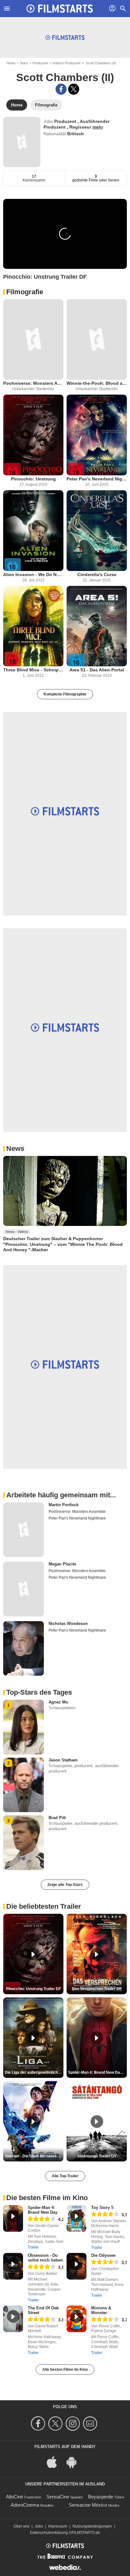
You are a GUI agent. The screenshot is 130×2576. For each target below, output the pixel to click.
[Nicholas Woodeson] (24, 1648)
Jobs (39, 2526)
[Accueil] (60, 9)
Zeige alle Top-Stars (65, 1885)
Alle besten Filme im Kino (65, 2370)
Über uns (21, 2526)
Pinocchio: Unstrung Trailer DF (33, 1989)
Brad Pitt (57, 1818)
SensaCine (58, 2497)
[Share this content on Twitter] (74, 89)
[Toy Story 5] (77, 2218)
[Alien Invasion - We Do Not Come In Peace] (33, 531)
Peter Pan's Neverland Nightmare (97, 479)
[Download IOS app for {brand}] (55, 2462)
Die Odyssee (103, 2255)
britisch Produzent (67, 63)
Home (11, 63)
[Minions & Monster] (77, 2319)
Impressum (58, 2526)
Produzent (40, 63)
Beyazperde (100, 2497)
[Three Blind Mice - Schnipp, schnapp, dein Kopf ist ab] (33, 626)
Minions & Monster (101, 2310)
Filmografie (25, 292)
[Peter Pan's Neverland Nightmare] (97, 435)
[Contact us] (91, 2424)
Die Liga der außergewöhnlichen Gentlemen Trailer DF (34, 2072)
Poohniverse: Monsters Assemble (33, 383)
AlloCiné (15, 2497)
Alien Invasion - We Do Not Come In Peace (33, 574)
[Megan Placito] (24, 1589)
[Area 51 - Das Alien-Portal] (97, 626)
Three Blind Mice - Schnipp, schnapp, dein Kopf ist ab (33, 670)
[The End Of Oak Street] (13, 2319)
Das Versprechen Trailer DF (97, 1989)
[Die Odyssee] (77, 2266)
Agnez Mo (58, 1702)
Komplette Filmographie (65, 694)
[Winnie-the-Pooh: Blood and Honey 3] (97, 340)
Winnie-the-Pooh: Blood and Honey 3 (97, 383)
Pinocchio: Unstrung (33, 479)
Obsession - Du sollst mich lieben (45, 2258)
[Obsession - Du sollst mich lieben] (13, 2266)
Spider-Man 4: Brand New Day (43, 2210)
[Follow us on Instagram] (74, 2424)
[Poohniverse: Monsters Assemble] (33, 340)
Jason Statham (63, 1760)
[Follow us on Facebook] (39, 2424)
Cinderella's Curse (97, 574)
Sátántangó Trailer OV (97, 2156)
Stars (24, 63)
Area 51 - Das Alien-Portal (97, 670)
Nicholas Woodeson (68, 1624)
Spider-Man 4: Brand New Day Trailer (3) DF (98, 2072)
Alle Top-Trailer (65, 2176)
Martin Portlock (64, 1505)
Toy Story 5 (102, 2208)
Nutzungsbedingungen (92, 2526)
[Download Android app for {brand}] (75, 2462)
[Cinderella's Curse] (97, 531)
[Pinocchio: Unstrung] (33, 435)
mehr (98, 127)
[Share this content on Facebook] (61, 89)
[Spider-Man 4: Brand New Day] (13, 2218)
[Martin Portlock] (24, 1530)
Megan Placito (62, 1564)
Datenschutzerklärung (49, 2533)
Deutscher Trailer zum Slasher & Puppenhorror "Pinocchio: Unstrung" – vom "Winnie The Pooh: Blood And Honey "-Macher (63, 1244)
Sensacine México (88, 2505)
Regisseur (81, 127)
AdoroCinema (25, 2505)
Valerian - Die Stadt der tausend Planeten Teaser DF (34, 2156)
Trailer (33, 2247)
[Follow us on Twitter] (56, 2424)
